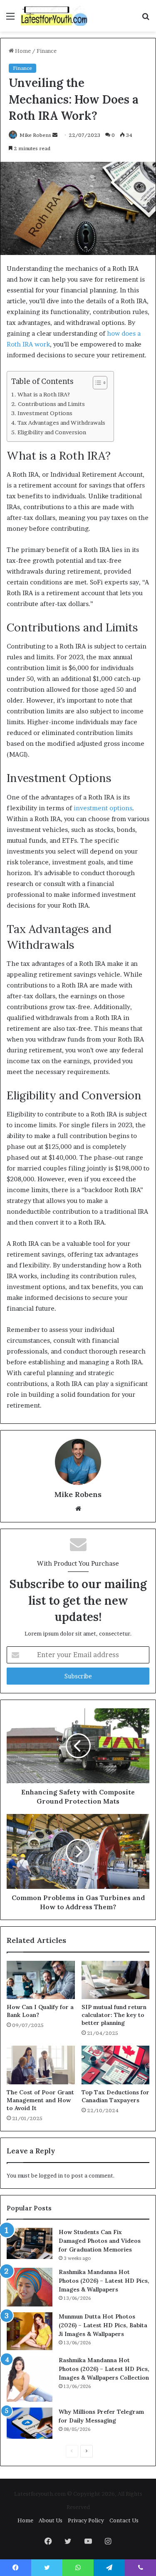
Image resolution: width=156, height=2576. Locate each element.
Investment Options (45, 413)
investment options (103, 808)
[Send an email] (55, 135)
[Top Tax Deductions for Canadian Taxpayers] (116, 2065)
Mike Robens (35, 135)
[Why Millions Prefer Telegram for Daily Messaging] (30, 2423)
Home (22, 51)
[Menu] (10, 19)
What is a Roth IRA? (44, 394)
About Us (51, 2520)
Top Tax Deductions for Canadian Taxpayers (115, 2096)
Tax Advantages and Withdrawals (61, 423)
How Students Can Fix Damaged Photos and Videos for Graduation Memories (100, 2241)
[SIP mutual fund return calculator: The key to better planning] (116, 1980)
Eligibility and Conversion (52, 432)
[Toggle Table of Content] (96, 383)
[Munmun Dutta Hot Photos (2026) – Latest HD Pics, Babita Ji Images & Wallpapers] (30, 2331)
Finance (47, 51)
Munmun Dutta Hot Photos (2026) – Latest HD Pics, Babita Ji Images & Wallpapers (103, 2325)
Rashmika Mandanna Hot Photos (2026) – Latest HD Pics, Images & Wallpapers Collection (104, 2369)
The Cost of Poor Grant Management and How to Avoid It (40, 2100)
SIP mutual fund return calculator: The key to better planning (114, 2015)
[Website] (78, 1509)
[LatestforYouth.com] (54, 16)
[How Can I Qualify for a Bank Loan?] (41, 1980)
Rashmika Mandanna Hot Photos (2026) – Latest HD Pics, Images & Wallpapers (104, 2281)
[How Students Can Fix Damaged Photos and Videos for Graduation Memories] (30, 2243)
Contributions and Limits (51, 404)
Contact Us (124, 2520)
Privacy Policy (86, 2520)
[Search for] (146, 19)
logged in (51, 2175)
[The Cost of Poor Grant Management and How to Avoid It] (41, 2065)
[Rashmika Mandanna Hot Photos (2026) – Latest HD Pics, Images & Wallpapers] (30, 2287)
